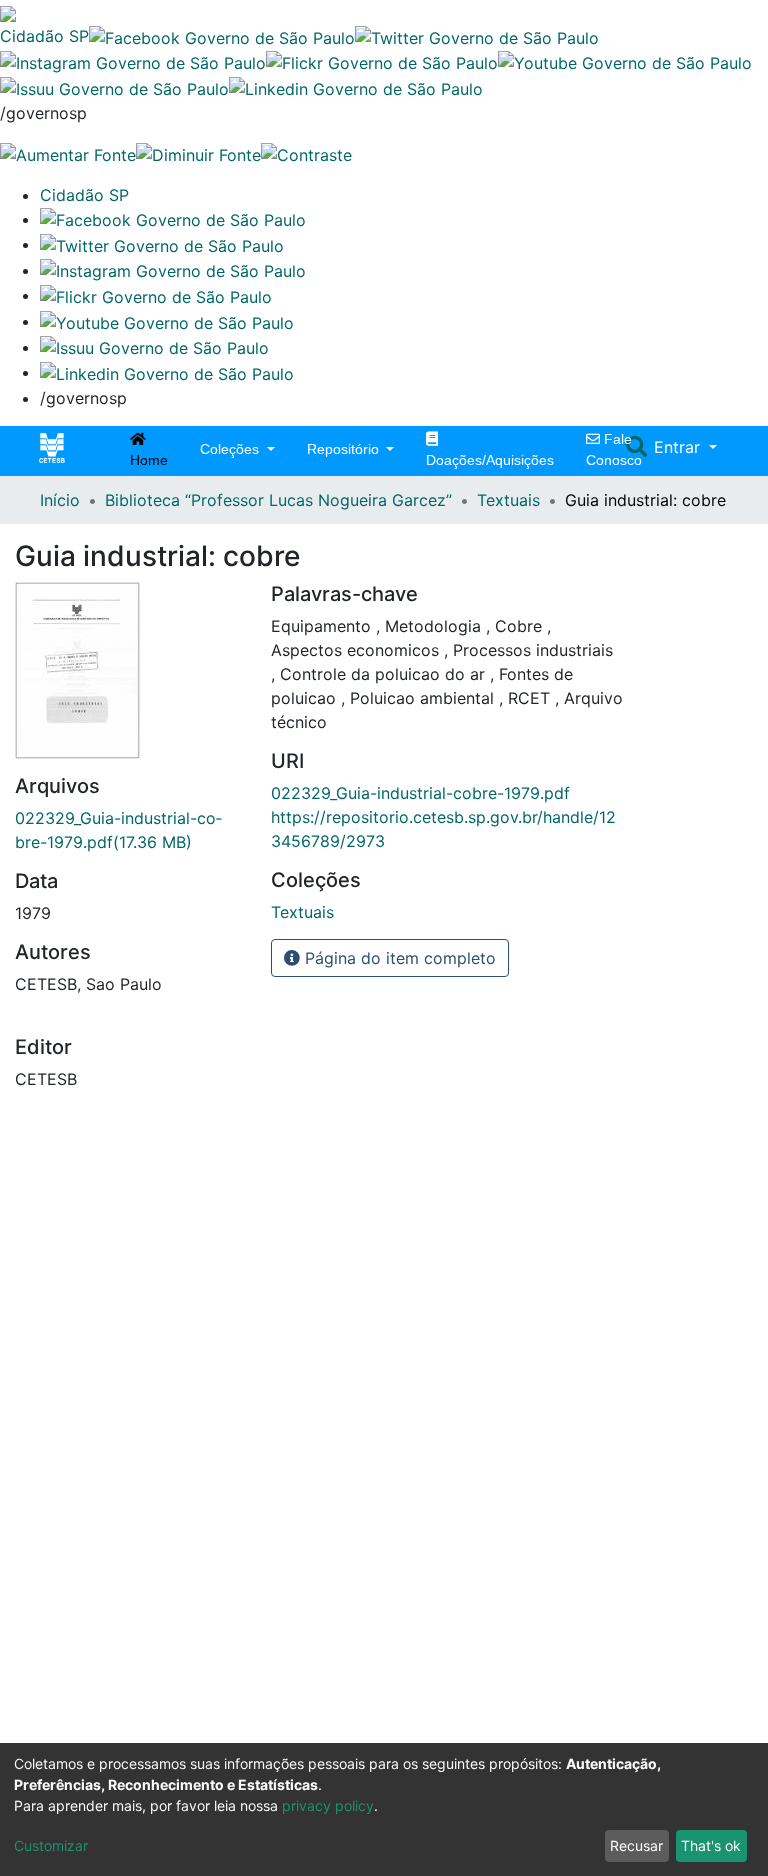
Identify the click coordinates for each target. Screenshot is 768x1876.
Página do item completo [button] (398, 958)
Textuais (508, 500)
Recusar (636, 1845)
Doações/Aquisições (490, 460)
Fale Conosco (614, 449)
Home (149, 460)
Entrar (679, 447)
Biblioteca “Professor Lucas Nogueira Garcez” (278, 500)
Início (60, 500)
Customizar (51, 1845)
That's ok (711, 1845)
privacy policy (328, 1805)
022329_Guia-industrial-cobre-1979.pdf (420, 793)
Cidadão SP (44, 36)
